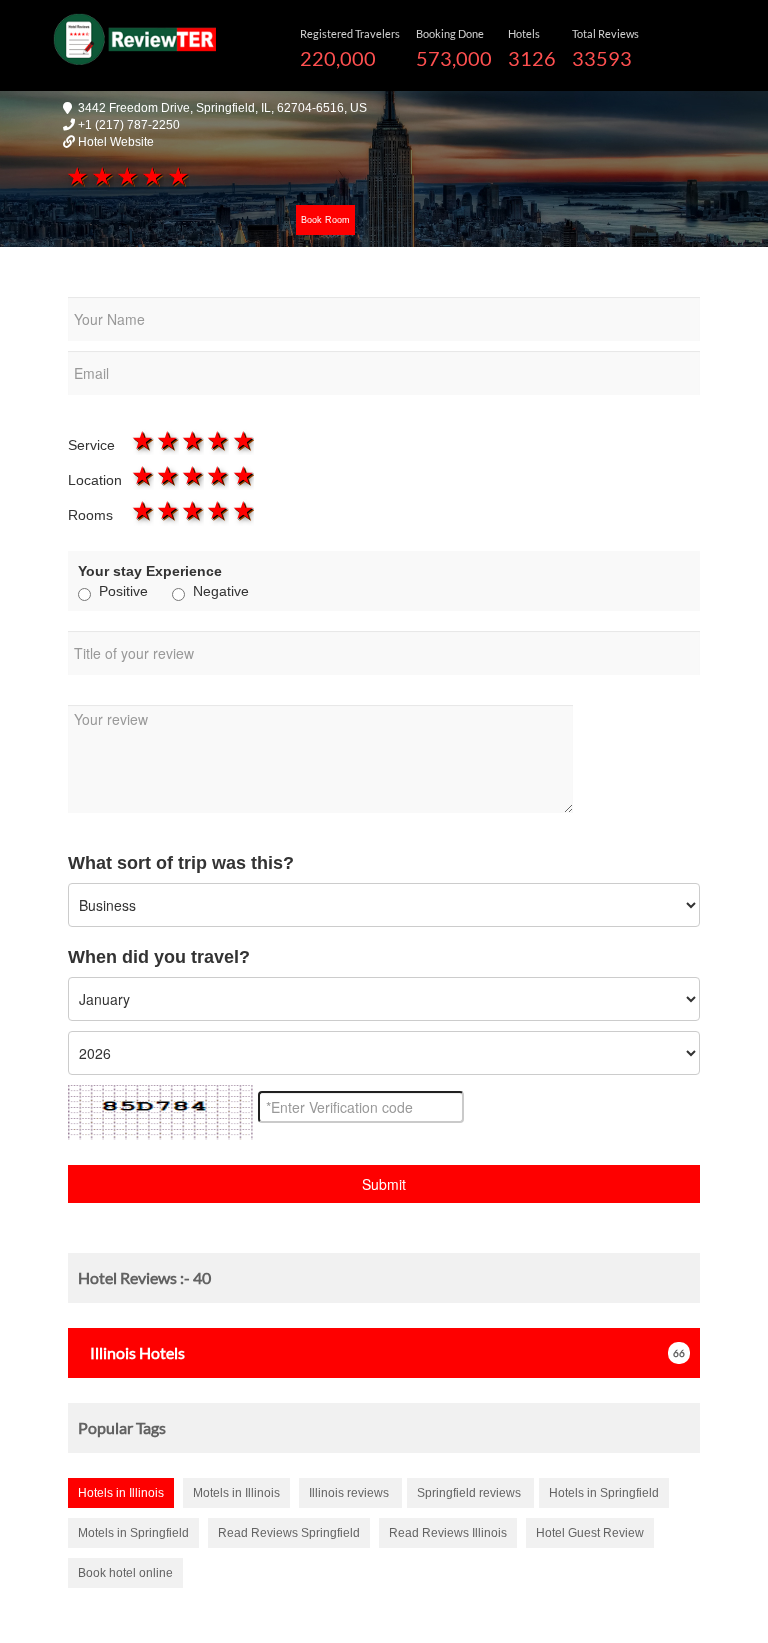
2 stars (101, 176)
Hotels (137, 1352)
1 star (75, 176)
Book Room (325, 220)
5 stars (176, 176)
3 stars (126, 176)
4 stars (151, 176)
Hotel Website (116, 142)
